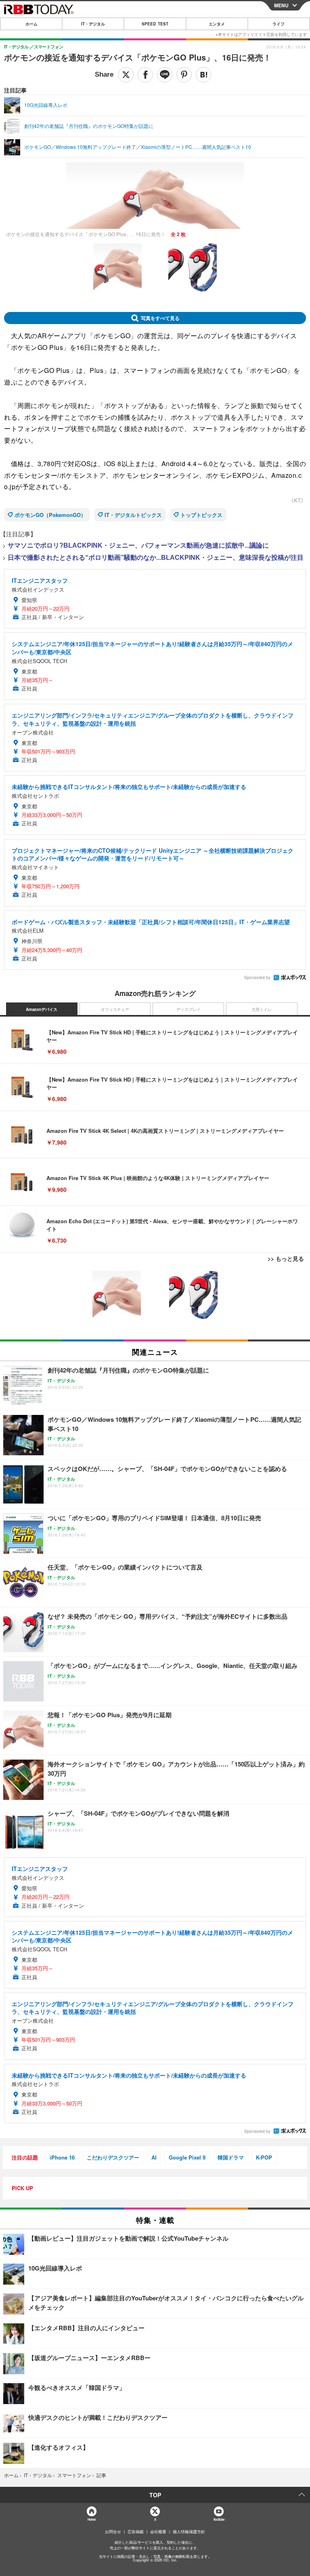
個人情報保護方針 (189, 2532)
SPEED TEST (155, 24)
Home (91, 2519)
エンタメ (217, 24)
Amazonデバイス (42, 1009)
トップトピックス (201, 515)
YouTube (219, 2519)
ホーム (31, 24)
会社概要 (158, 2532)
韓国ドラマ (231, 2157)
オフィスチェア (115, 1009)
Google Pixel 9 (187, 2157)
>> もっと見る (286, 1258)
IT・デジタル (93, 24)
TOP (155, 2495)
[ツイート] (126, 75)
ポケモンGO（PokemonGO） (50, 515)
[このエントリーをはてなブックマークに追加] (203, 75)
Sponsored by (257, 977)
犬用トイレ (262, 1009)
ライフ (279, 24)
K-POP (264, 2157)
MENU (281, 5)
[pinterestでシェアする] (184, 75)
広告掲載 (136, 2532)
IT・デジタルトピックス (133, 515)
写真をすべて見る (160, 318)
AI (154, 2157)
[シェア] (145, 75)
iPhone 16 (62, 2157)
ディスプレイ (189, 1009)
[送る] (165, 75)
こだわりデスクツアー (113, 2157)
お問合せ (113, 2532)
